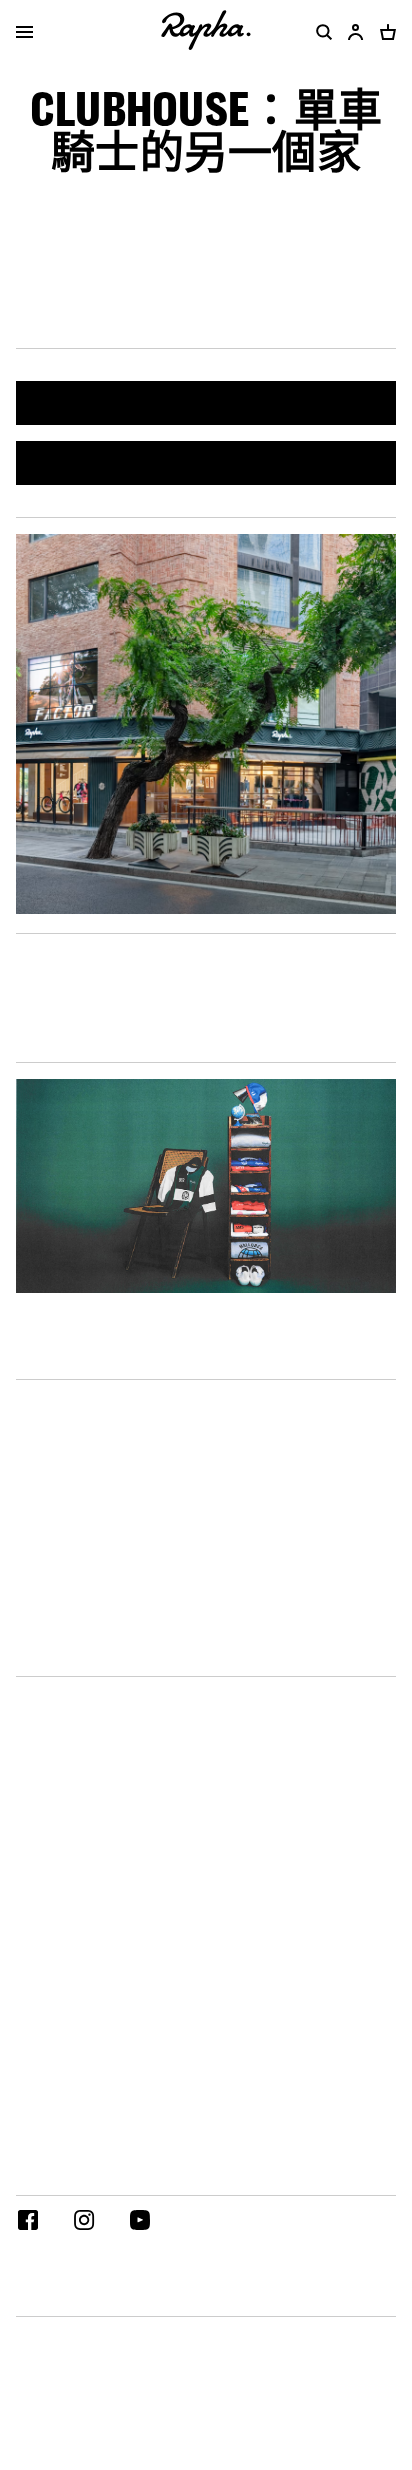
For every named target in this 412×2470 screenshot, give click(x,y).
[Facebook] (28, 2223)
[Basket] (384, 32)
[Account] (356, 32)
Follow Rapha (59, 2176)
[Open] (24, 34)
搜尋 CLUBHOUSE (206, 402)
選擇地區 (44, 2297)
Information (56, 1657)
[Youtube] (140, 2223)
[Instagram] (84, 2223)
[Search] (320, 32)
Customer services (78, 1360)
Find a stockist (206, 462)
